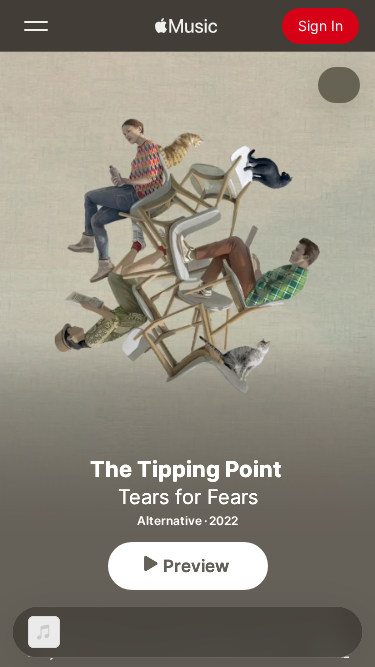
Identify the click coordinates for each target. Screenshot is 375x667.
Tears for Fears (188, 497)
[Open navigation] (36, 26)
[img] (186, 26)
